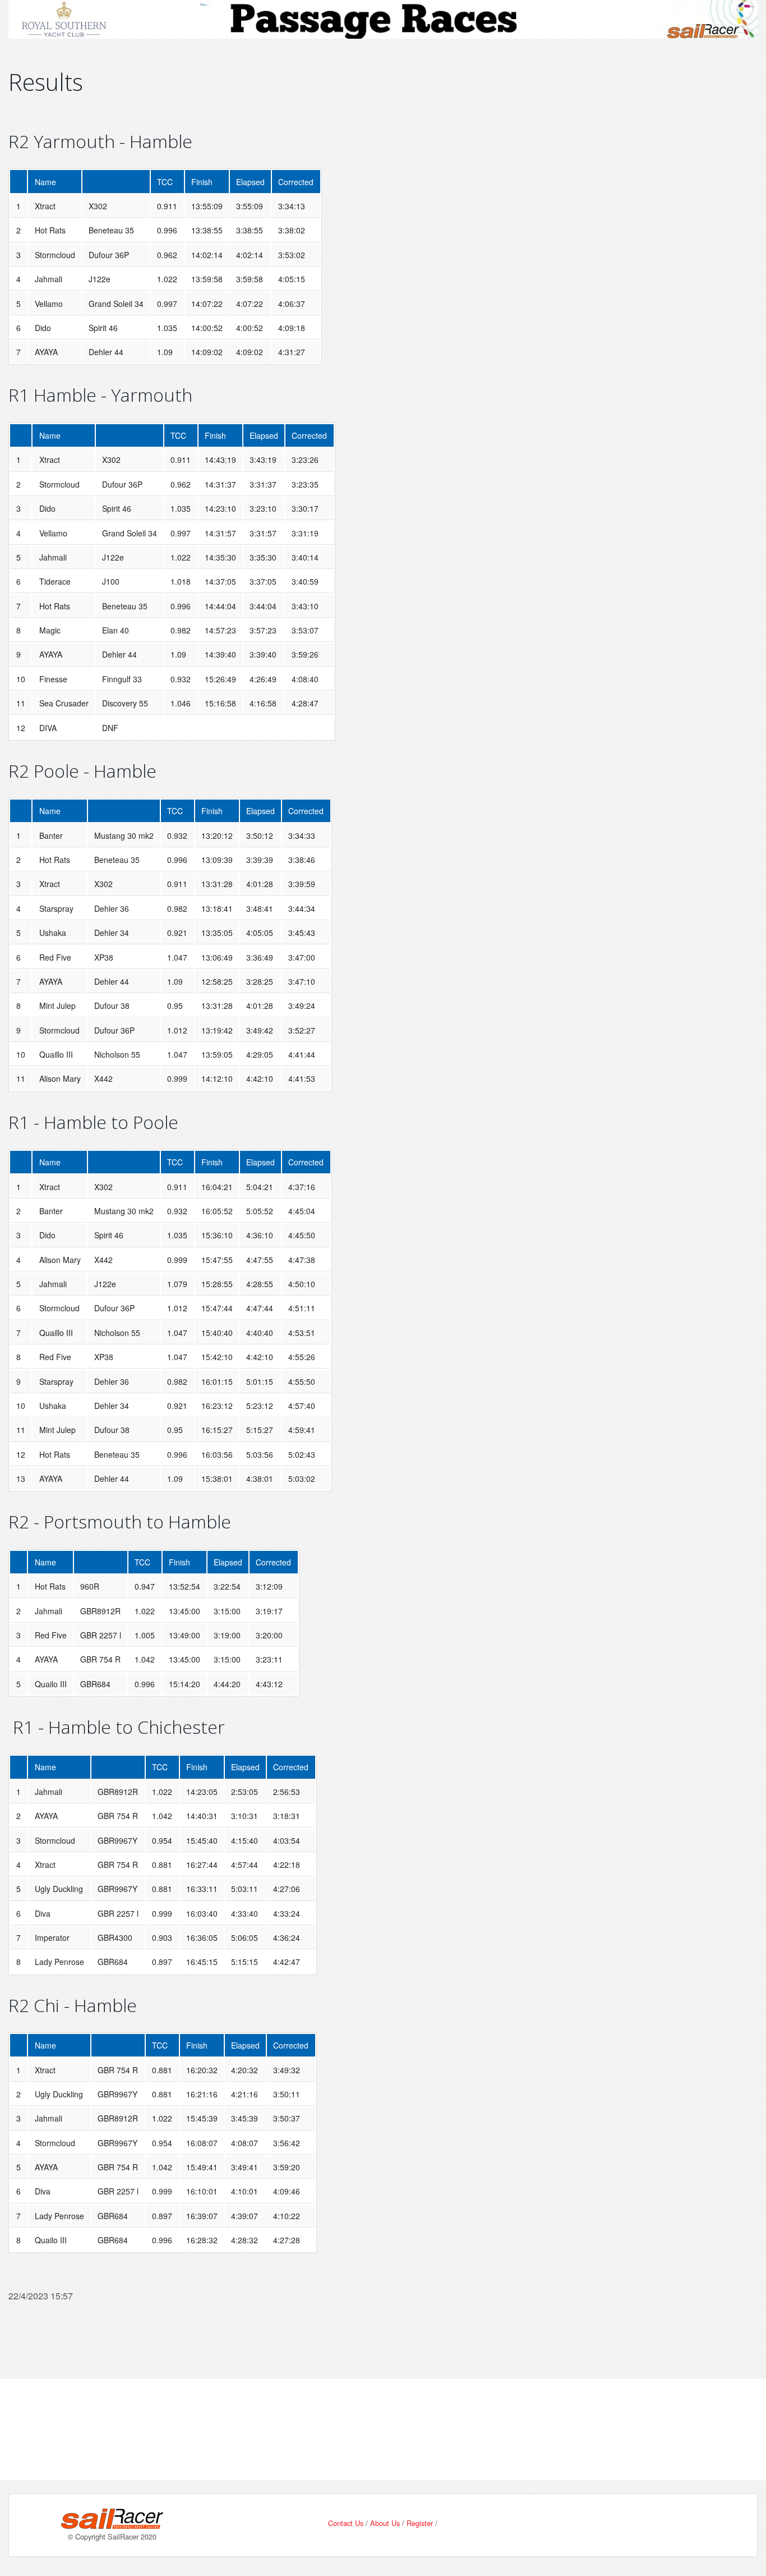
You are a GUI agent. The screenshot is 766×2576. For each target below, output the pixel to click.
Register (420, 2523)
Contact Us (346, 2523)
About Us (385, 2523)
